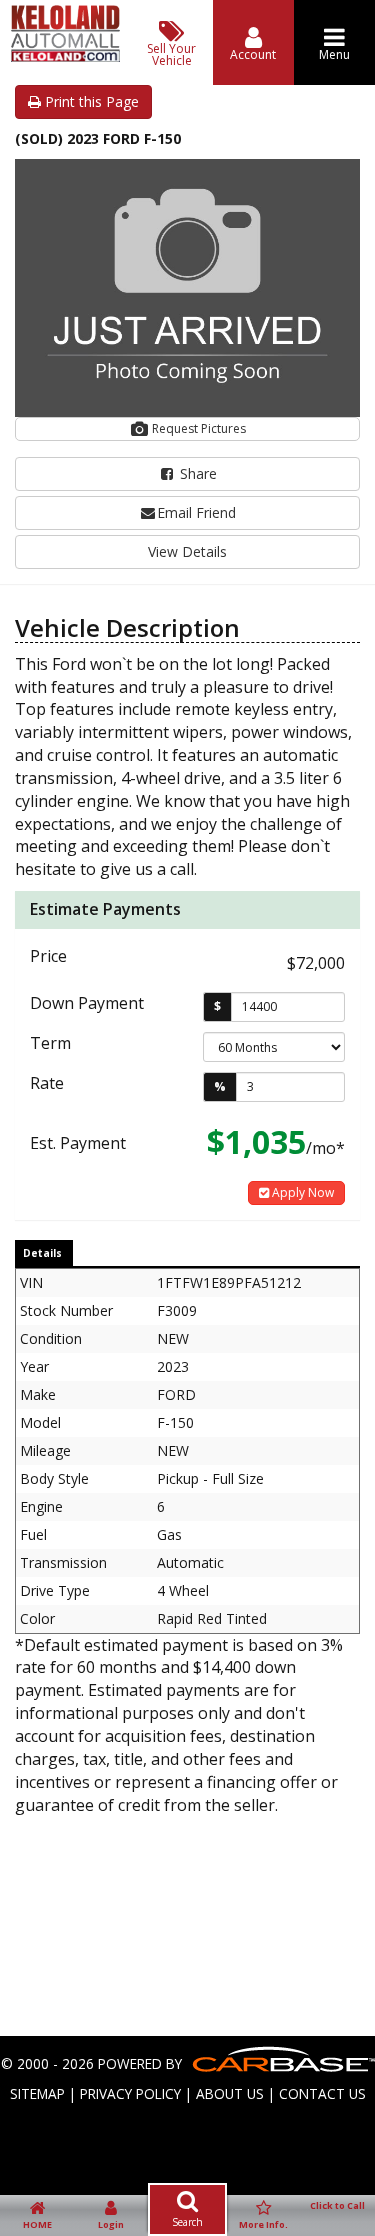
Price (48, 956)
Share (196, 473)
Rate (47, 1083)
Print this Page (90, 101)
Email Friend (196, 512)
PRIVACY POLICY (130, 2093)
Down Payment (87, 1003)
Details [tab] (42, 1253)
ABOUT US (230, 2093)
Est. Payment (78, 1143)
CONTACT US (322, 2093)
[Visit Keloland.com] (65, 56)
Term (50, 1043)
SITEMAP (37, 2093)
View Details (187, 551)
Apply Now (301, 1192)
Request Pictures (197, 428)
